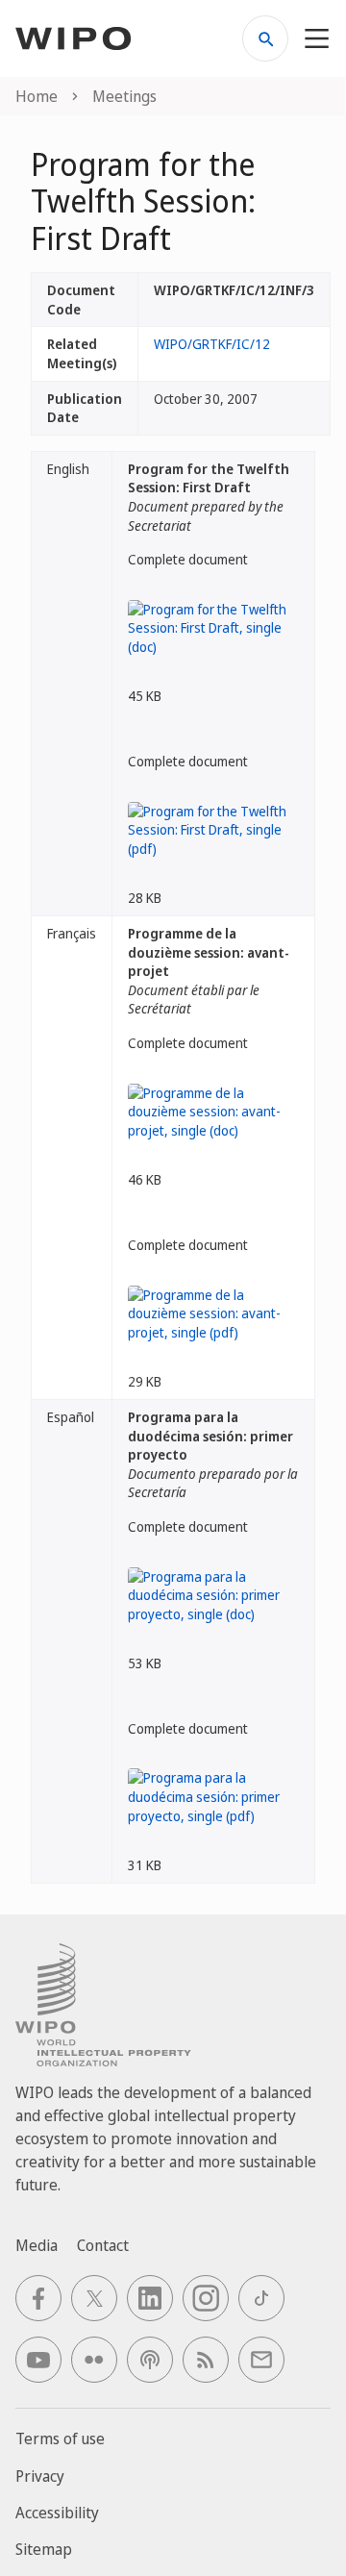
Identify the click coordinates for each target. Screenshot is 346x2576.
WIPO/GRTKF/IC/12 (212, 344)
